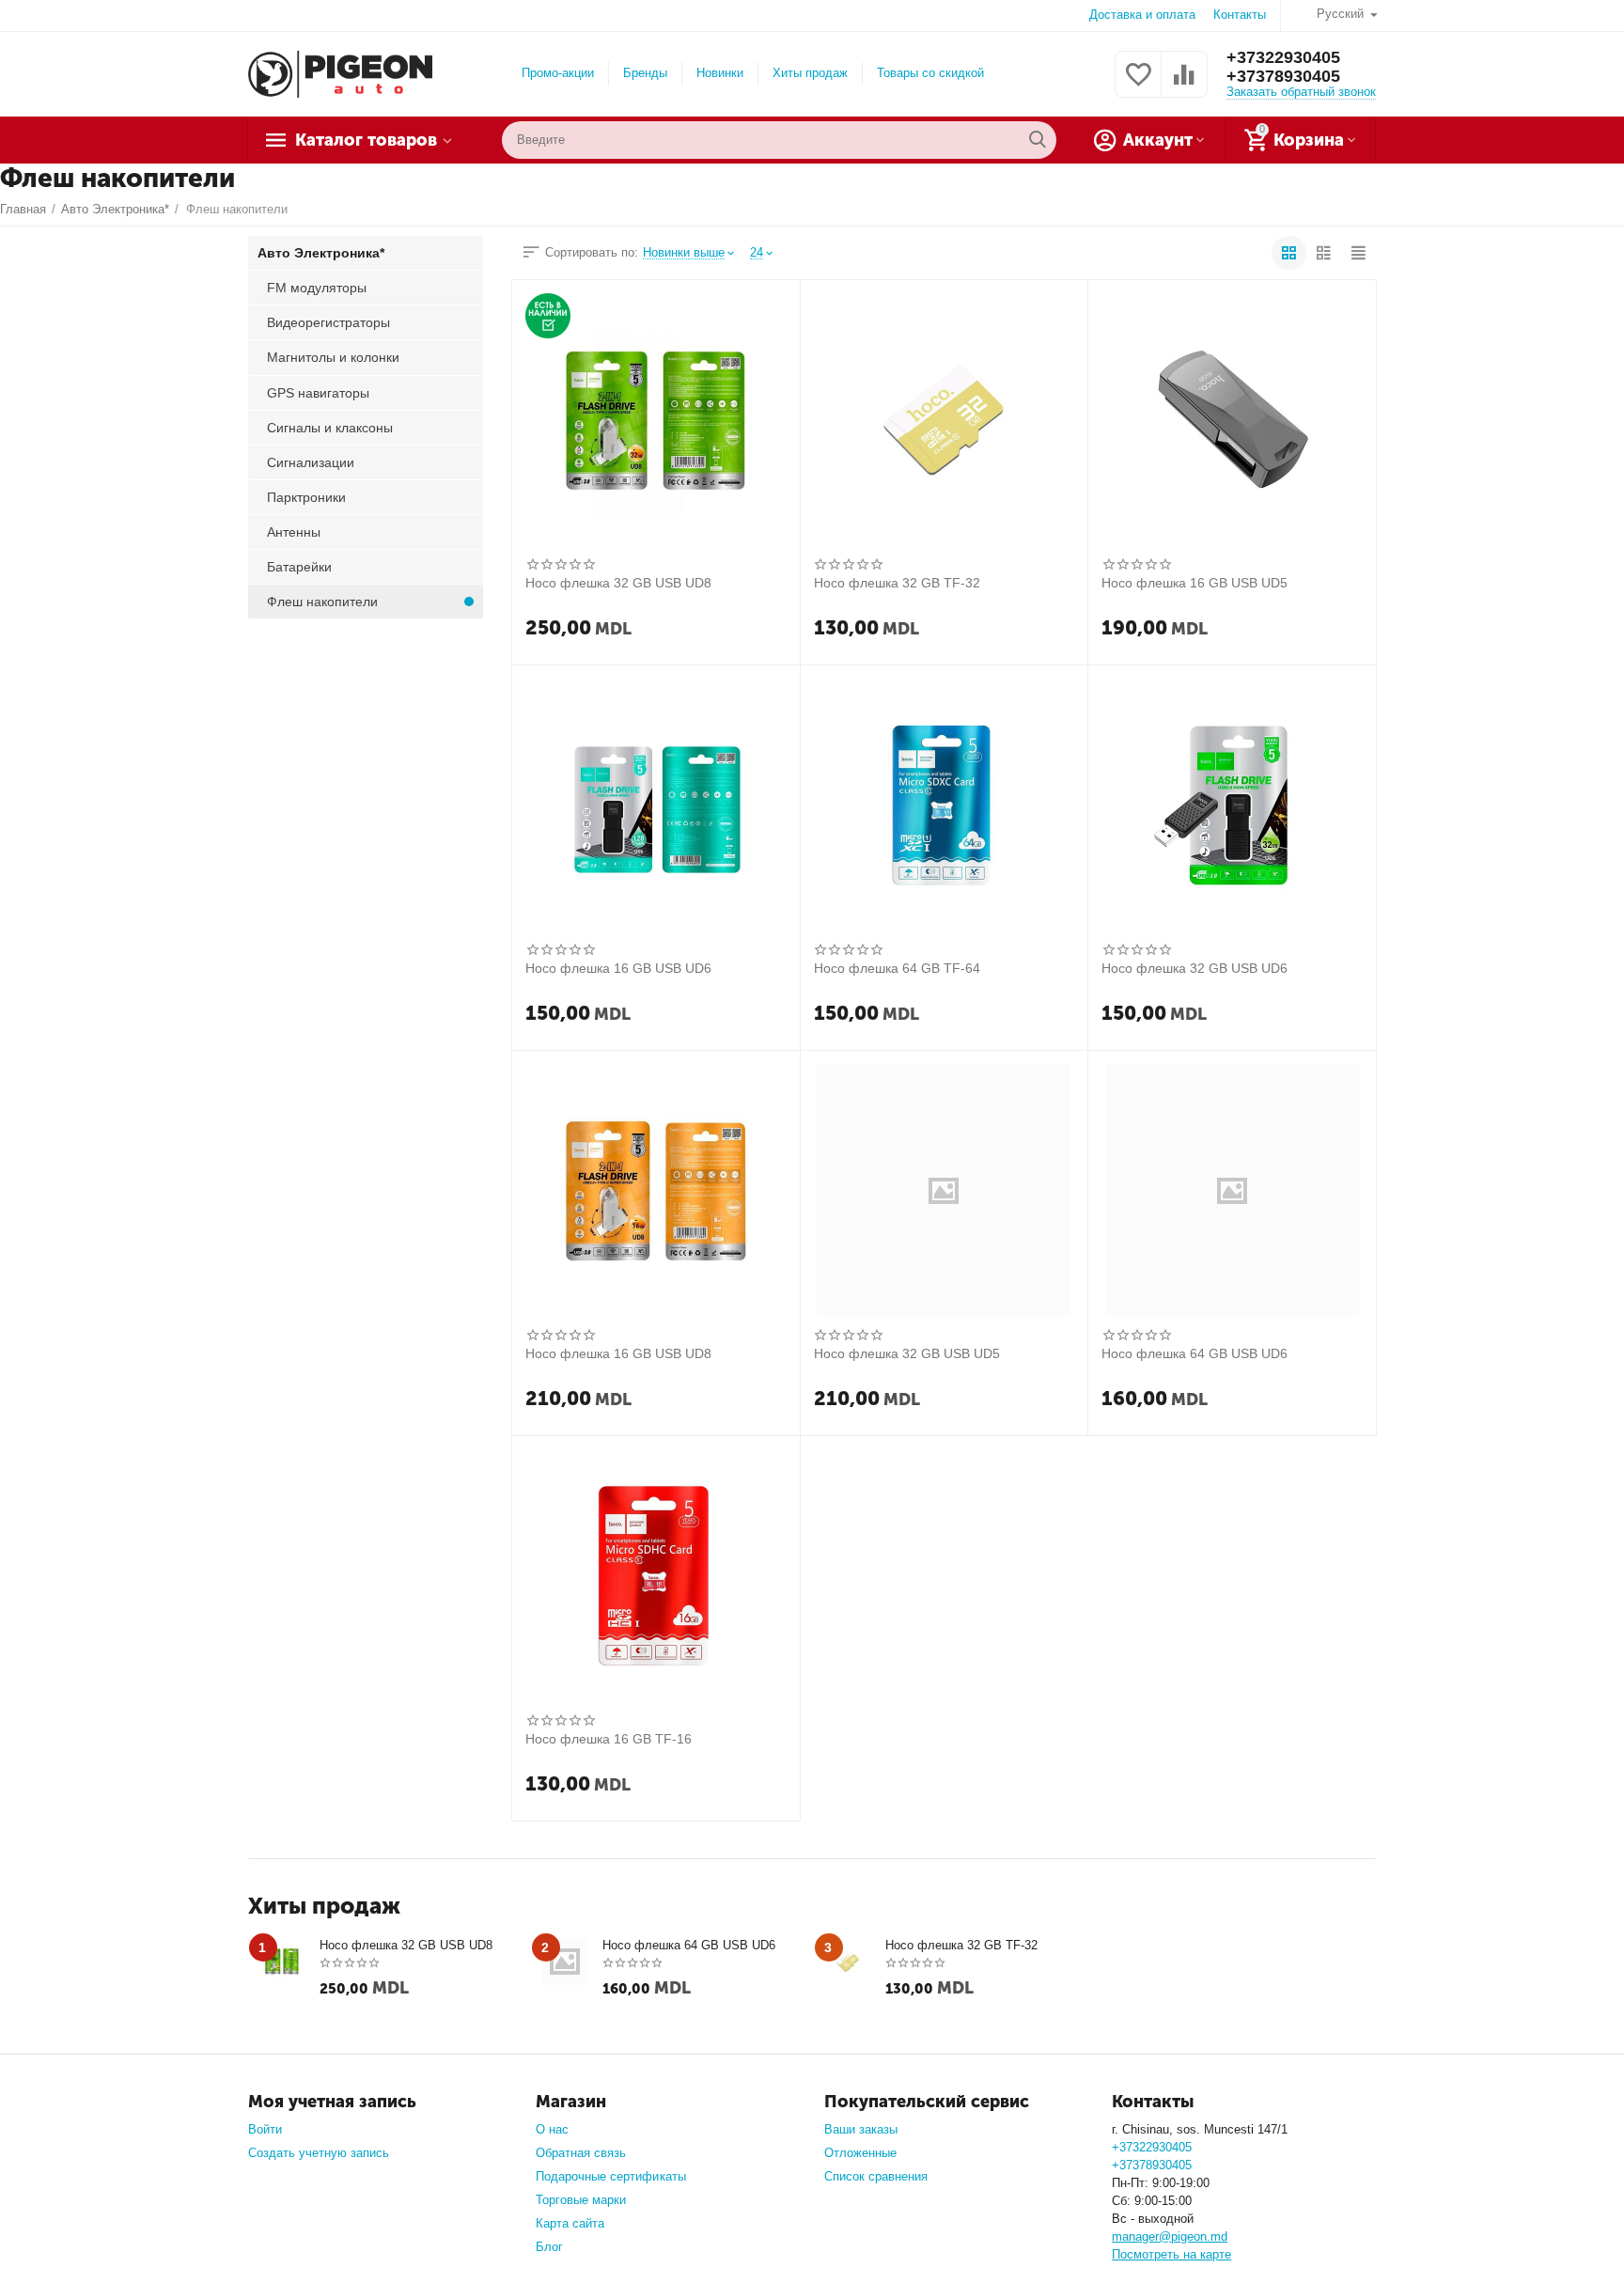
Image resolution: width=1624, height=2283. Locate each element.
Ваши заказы (861, 2129)
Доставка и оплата (1142, 15)
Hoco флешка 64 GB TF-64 (897, 968)
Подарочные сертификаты (610, 2176)
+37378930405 (1283, 76)
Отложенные (860, 2153)
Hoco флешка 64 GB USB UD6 (1195, 1353)
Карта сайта (570, 2223)
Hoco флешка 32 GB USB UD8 (618, 583)
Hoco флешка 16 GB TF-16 (609, 1739)
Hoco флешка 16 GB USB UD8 (618, 1353)
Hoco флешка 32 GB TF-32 (897, 583)
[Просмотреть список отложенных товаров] (1138, 85)
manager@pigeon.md (1170, 2236)
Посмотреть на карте (1171, 2254)
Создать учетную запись (319, 2153)
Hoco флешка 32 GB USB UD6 (1195, 968)
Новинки (720, 73)
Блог (549, 2247)
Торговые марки (581, 2200)
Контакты (1240, 15)
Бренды (645, 73)
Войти (265, 2129)
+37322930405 (1283, 57)
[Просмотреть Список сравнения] (1184, 85)
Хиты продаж (810, 73)
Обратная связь (581, 2153)
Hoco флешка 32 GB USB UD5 (907, 1353)
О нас (552, 2129)
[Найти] (1038, 140)
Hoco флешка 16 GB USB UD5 (1195, 583)
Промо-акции (558, 73)
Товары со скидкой (930, 73)
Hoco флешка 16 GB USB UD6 (618, 968)
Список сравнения (876, 2176)
